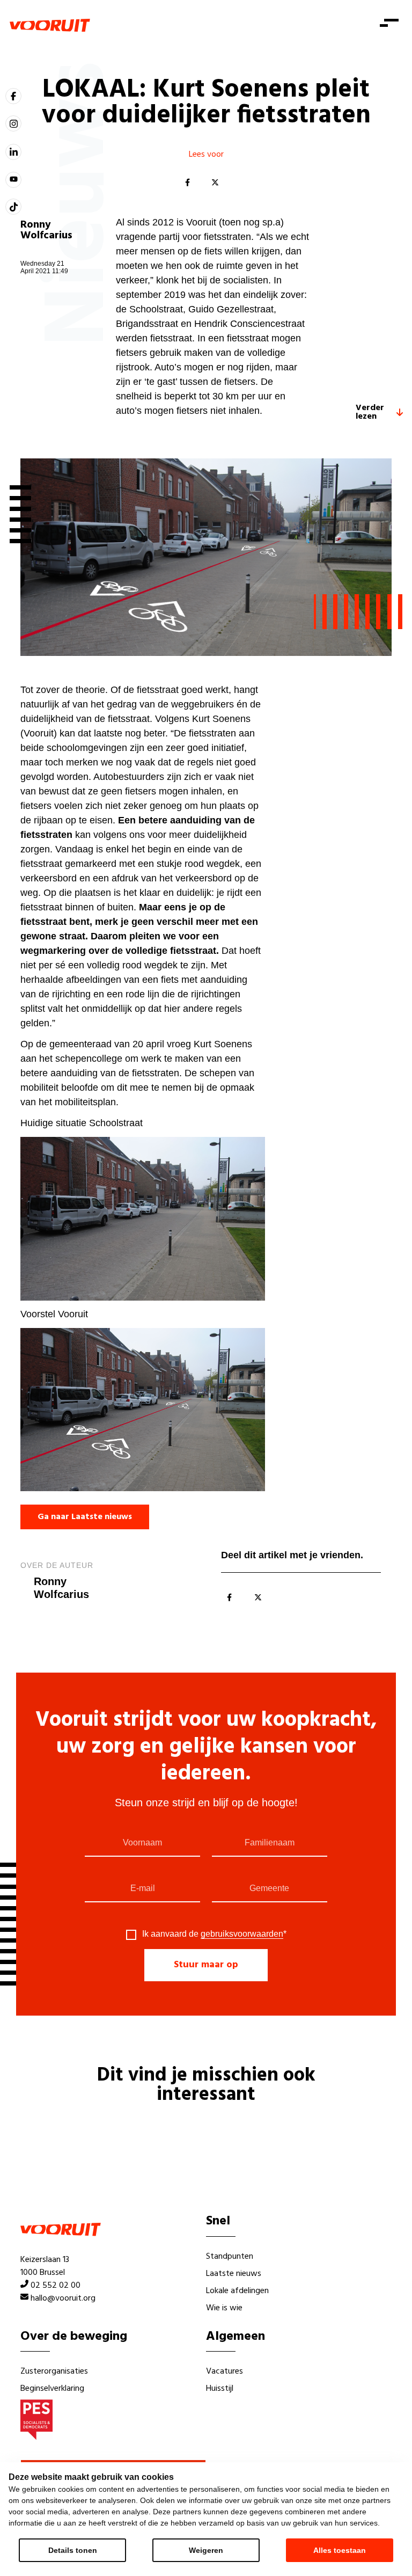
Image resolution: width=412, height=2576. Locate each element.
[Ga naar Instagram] (13, 123)
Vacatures (225, 2371)
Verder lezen (370, 412)
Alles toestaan (340, 2550)
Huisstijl (220, 2389)
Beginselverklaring (52, 2389)
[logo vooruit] (50, 25)
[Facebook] (187, 183)
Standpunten (230, 2257)
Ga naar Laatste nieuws (85, 1517)
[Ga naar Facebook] (13, 96)
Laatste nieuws (234, 2274)
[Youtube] (13, 180)
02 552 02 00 (56, 2286)
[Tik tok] (13, 207)
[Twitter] (215, 183)
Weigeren (206, 2550)
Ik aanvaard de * (214, 1934)
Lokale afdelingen (237, 2291)
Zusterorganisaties (54, 2371)
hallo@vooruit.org (63, 2298)
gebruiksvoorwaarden (242, 1934)
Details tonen (73, 2550)
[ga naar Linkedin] (13, 152)
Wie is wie (224, 2308)
